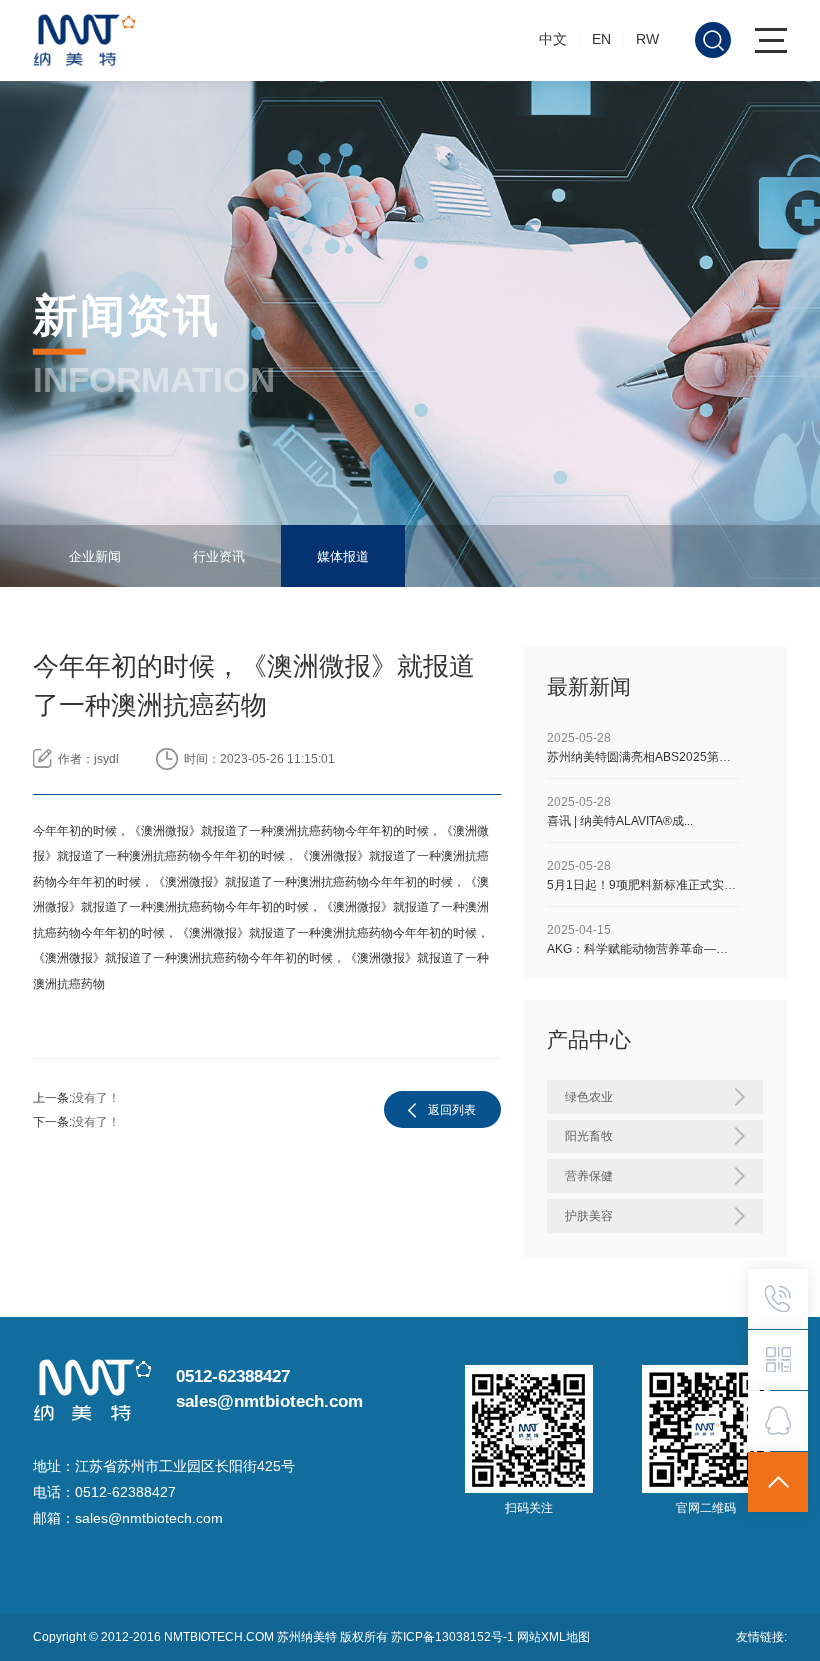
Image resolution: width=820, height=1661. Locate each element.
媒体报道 (343, 556)
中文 (553, 39)
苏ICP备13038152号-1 (454, 1637)
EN (601, 39)
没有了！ (96, 1098)
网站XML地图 (553, 1637)
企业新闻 (95, 556)
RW (647, 39)
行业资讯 (219, 556)
